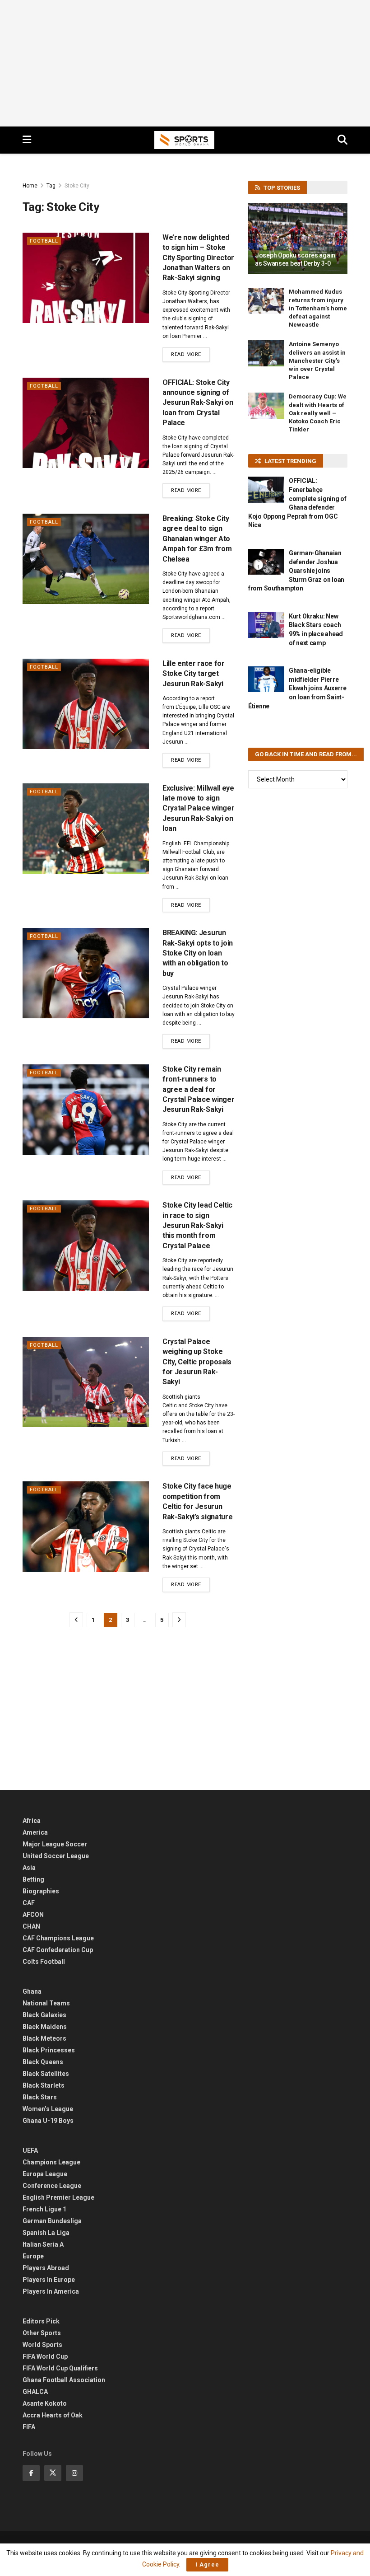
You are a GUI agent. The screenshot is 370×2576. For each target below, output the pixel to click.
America (35, 1832)
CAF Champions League (58, 1938)
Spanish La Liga (46, 2233)
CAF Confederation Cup (58, 1950)
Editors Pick (41, 2321)
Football (44, 241)
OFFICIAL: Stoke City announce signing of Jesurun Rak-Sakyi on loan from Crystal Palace (198, 403)
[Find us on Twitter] (53, 2473)
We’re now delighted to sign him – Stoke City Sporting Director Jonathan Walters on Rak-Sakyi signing (198, 258)
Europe (33, 2256)
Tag (51, 186)
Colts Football (44, 1962)
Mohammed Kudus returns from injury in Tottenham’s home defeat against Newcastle (318, 308)
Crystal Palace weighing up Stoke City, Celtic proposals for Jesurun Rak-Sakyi (197, 1362)
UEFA (30, 2150)
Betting (33, 1879)
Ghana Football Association (64, 2380)
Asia (29, 1868)
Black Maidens (45, 2027)
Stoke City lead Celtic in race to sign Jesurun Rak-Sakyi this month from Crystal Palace (197, 1225)
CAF (29, 1903)
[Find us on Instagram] (74, 2473)
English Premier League (58, 2197)
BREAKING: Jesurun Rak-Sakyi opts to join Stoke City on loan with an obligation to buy (198, 953)
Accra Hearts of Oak (53, 2415)
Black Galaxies (44, 2015)
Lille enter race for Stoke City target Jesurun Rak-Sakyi (194, 674)
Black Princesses (49, 2050)
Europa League (45, 2174)
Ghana (32, 1991)
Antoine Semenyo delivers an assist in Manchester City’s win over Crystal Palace (317, 361)
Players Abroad (46, 2268)
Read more (190, 354)
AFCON (33, 1915)
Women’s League (48, 2109)
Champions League (51, 2162)
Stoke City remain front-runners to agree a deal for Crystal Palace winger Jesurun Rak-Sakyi (198, 1089)
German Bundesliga (52, 2221)
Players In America (51, 2291)
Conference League (52, 2186)
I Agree (207, 2564)
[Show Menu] (27, 140)
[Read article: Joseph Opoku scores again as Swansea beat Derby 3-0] (298, 239)
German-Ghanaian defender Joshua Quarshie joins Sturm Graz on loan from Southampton (296, 571)
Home (30, 186)
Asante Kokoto (45, 2403)
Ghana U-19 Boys (48, 2121)
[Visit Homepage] (185, 140)
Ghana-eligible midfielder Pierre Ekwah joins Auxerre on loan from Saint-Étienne (297, 688)
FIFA (29, 2427)
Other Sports (42, 2333)
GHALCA (35, 2392)
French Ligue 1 (44, 2209)
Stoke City (77, 186)
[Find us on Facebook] (31, 2473)
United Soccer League (56, 1856)
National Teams (46, 2003)
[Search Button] (342, 140)
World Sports (42, 2345)
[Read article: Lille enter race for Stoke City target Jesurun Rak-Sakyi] (86, 704)
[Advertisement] (185, 63)
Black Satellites (46, 2074)
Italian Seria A (43, 2244)
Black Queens (43, 2062)
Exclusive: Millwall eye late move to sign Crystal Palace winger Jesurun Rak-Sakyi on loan (198, 808)
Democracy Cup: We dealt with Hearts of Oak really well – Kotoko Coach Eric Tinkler (318, 413)
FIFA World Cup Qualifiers (60, 2368)
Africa (32, 1821)
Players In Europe (49, 2280)
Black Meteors (44, 2038)
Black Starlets (44, 2085)
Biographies (41, 1891)
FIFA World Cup (45, 2356)
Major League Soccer (55, 1844)
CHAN (31, 1926)
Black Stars (40, 2097)
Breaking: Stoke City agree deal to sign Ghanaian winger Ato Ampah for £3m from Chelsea (197, 539)
